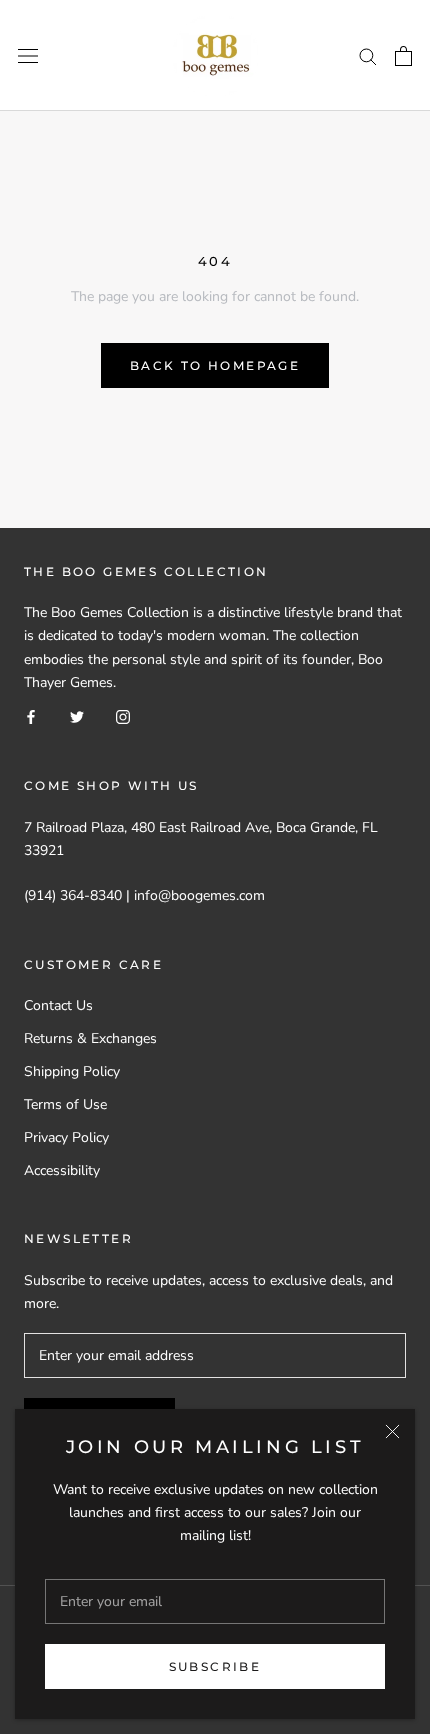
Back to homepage (215, 365)
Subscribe (215, 1666)
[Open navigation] (28, 55)
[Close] (392, 1431)
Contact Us (58, 1005)
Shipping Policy (72, 1071)
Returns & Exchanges (90, 1038)
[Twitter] (77, 716)
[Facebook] (31, 716)
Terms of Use (65, 1104)
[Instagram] (123, 716)
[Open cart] (403, 56)
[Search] (368, 55)
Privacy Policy (66, 1137)
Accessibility (62, 1170)
